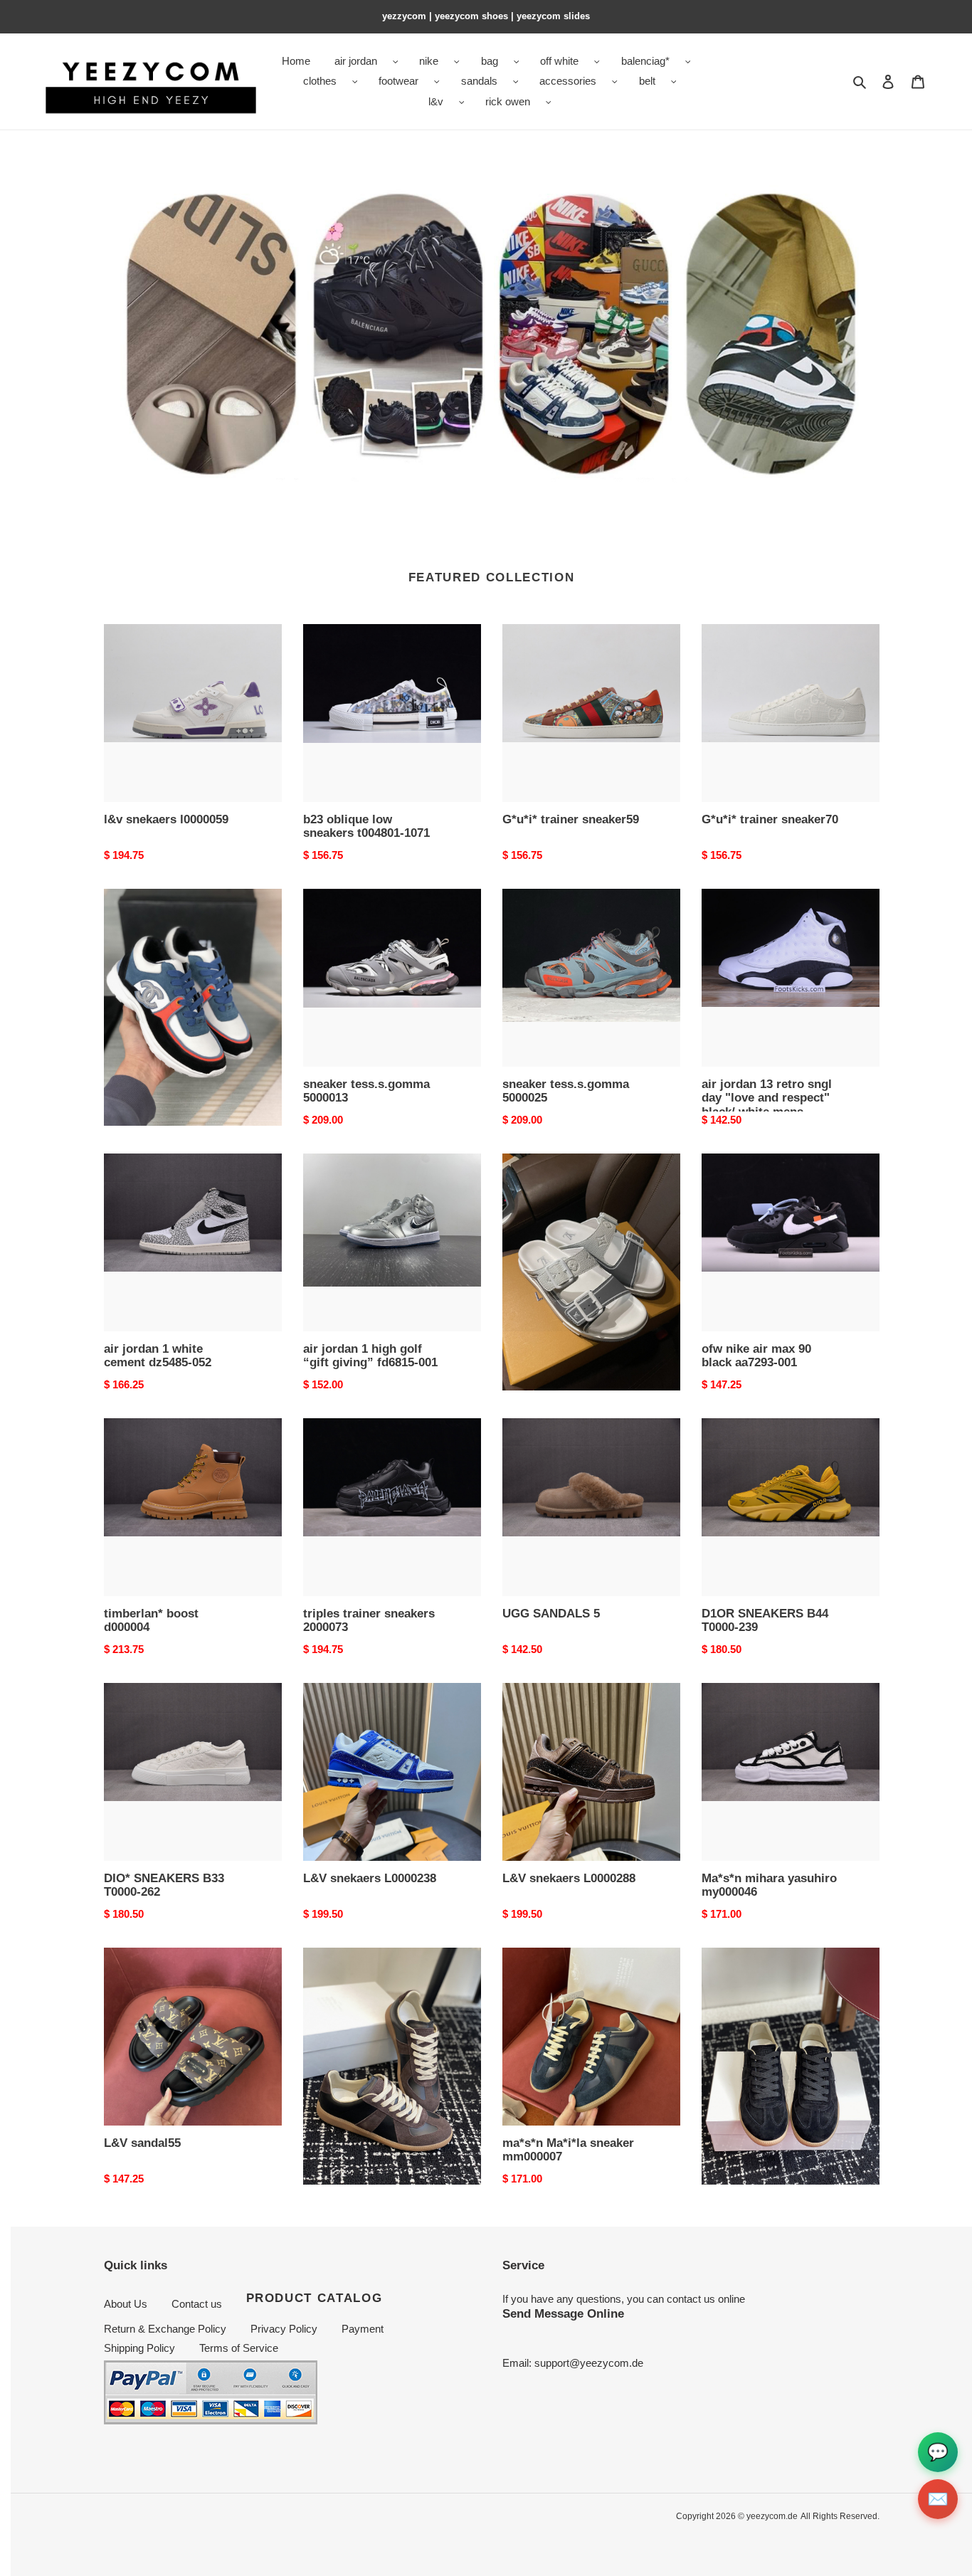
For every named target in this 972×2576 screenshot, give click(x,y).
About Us (126, 2304)
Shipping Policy (139, 2348)
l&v (436, 101)
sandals (479, 81)
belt (647, 81)
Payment (363, 2329)
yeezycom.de (772, 2516)
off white (559, 61)
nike (429, 61)
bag (490, 61)
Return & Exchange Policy (165, 2329)
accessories (568, 81)
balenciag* (645, 61)
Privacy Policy (284, 2329)
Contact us (197, 2304)
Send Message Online (563, 2313)
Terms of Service (239, 2348)
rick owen (508, 101)
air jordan (356, 61)
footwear (398, 81)
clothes (320, 81)
